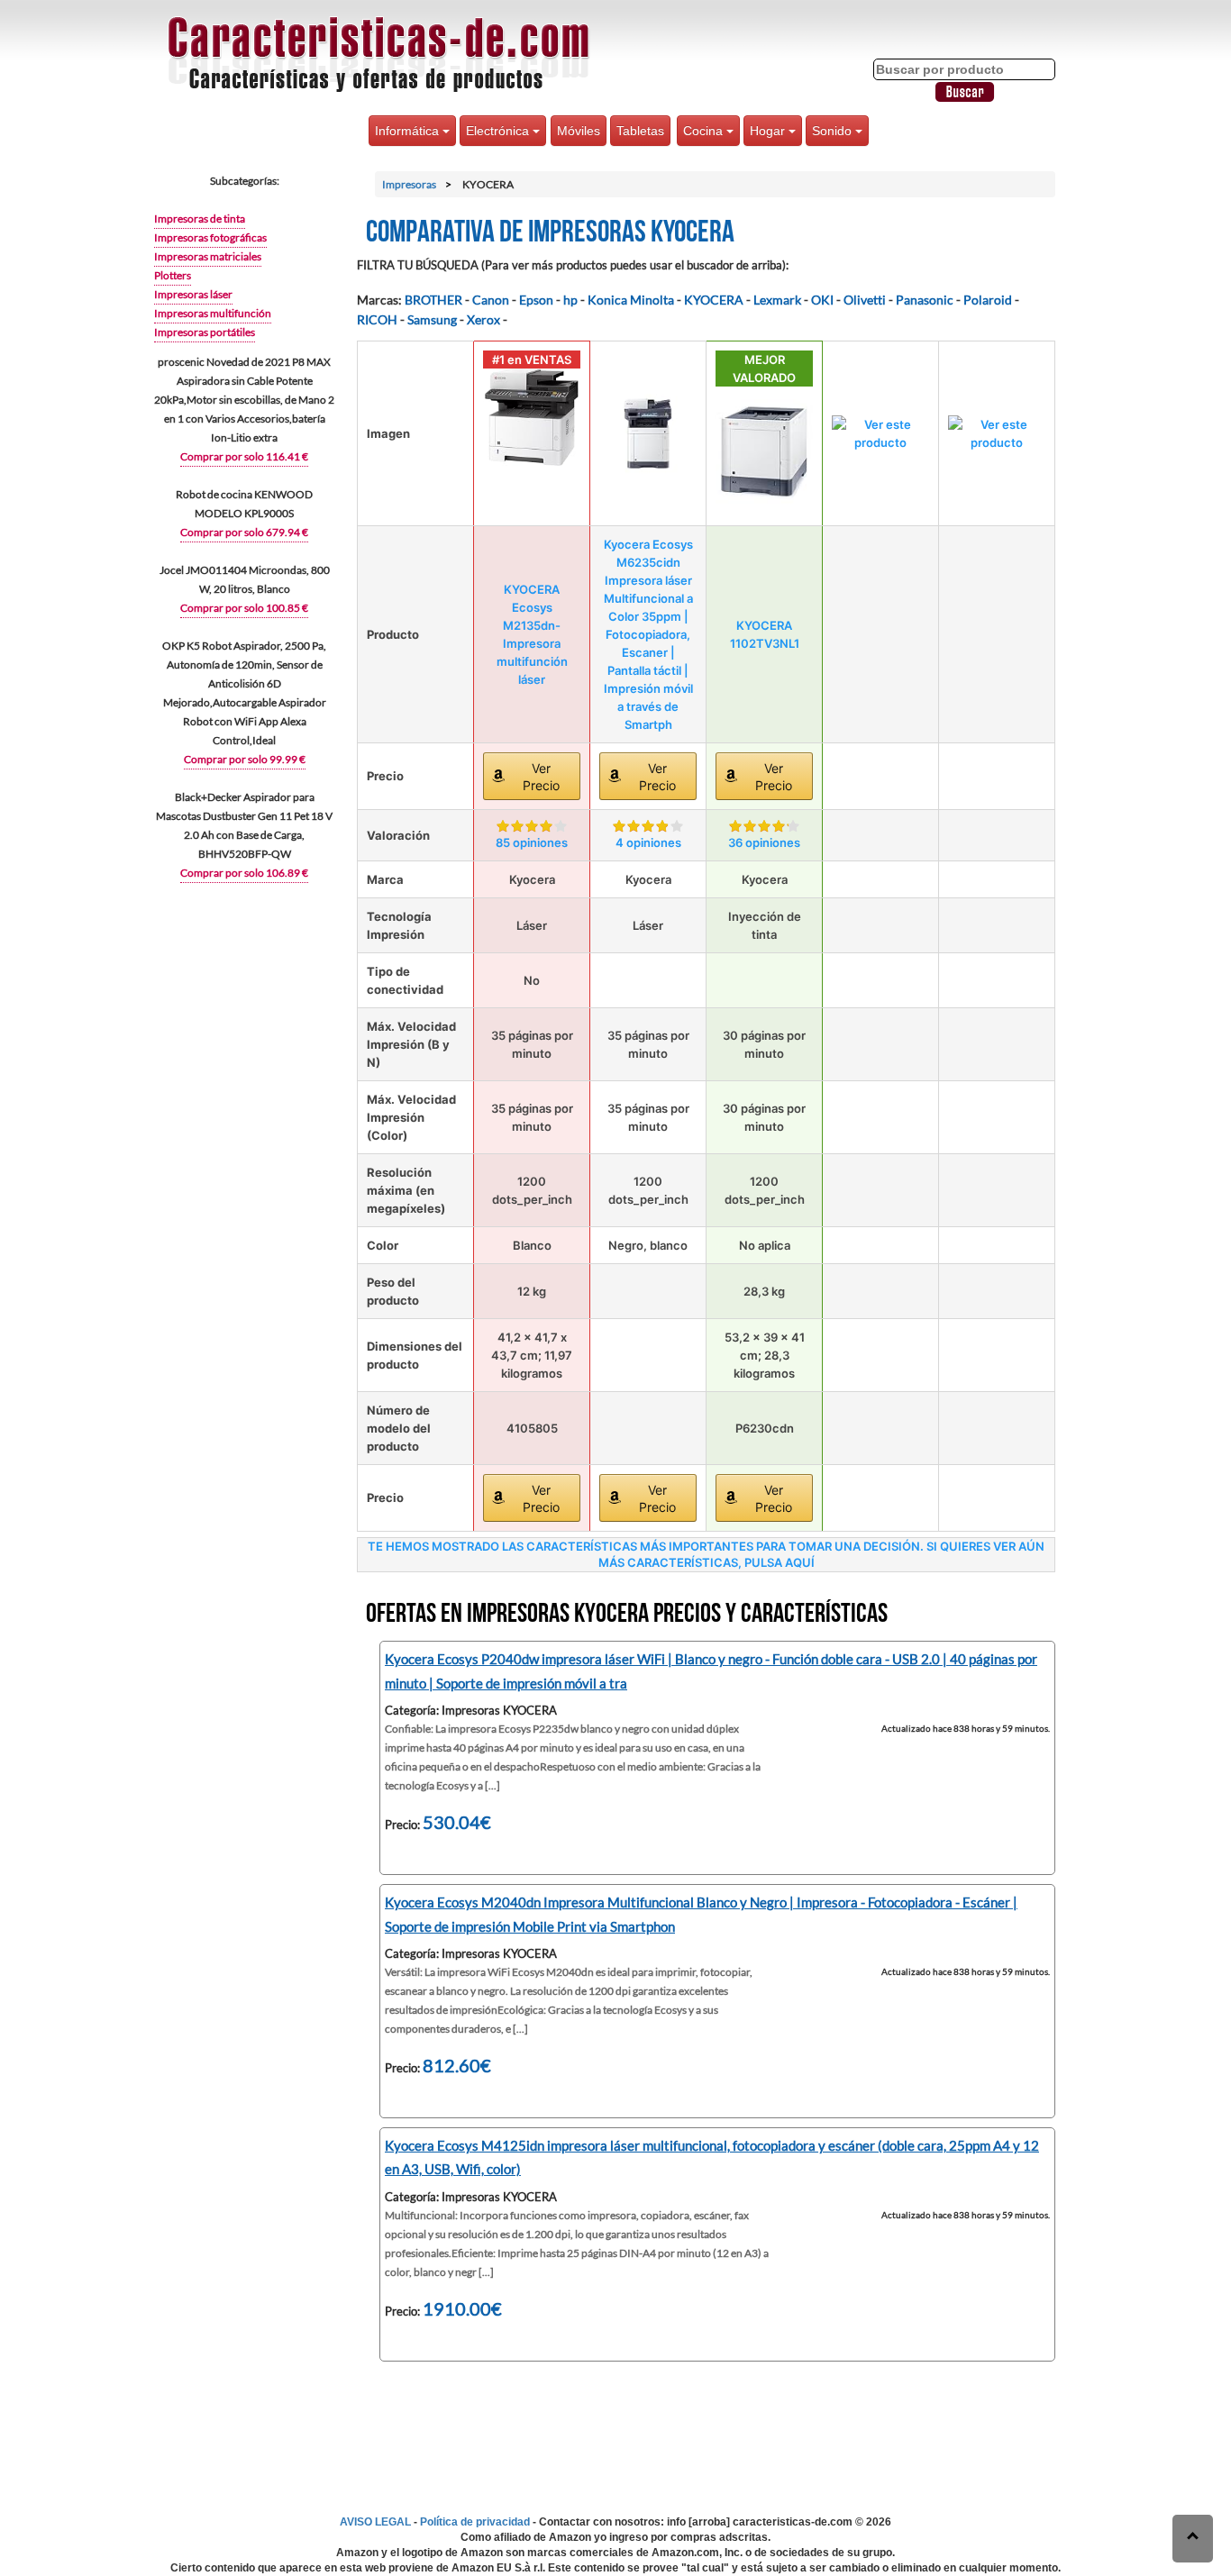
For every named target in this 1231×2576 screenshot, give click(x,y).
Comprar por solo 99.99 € (245, 759)
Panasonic (925, 300)
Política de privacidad (475, 2522)
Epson (536, 300)
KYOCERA (714, 300)
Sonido (834, 131)
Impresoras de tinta (200, 218)
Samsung (432, 319)
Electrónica (499, 131)
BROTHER (433, 300)
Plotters (173, 275)
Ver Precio (541, 777)
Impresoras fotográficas (210, 237)
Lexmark (777, 300)
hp (570, 300)
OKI (822, 300)
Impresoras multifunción (213, 313)
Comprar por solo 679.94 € (244, 532)
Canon (491, 300)
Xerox (483, 319)
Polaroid (988, 300)
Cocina (705, 131)
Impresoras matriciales (208, 256)
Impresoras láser (193, 294)
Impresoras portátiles (205, 332)
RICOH (377, 319)
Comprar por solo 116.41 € (244, 456)
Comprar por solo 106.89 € (244, 873)
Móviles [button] (579, 131)
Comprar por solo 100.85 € (244, 608)
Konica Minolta (631, 300)
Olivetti (865, 300)
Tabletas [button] (640, 131)
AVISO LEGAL (375, 2522)
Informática (409, 131)
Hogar (769, 131)
